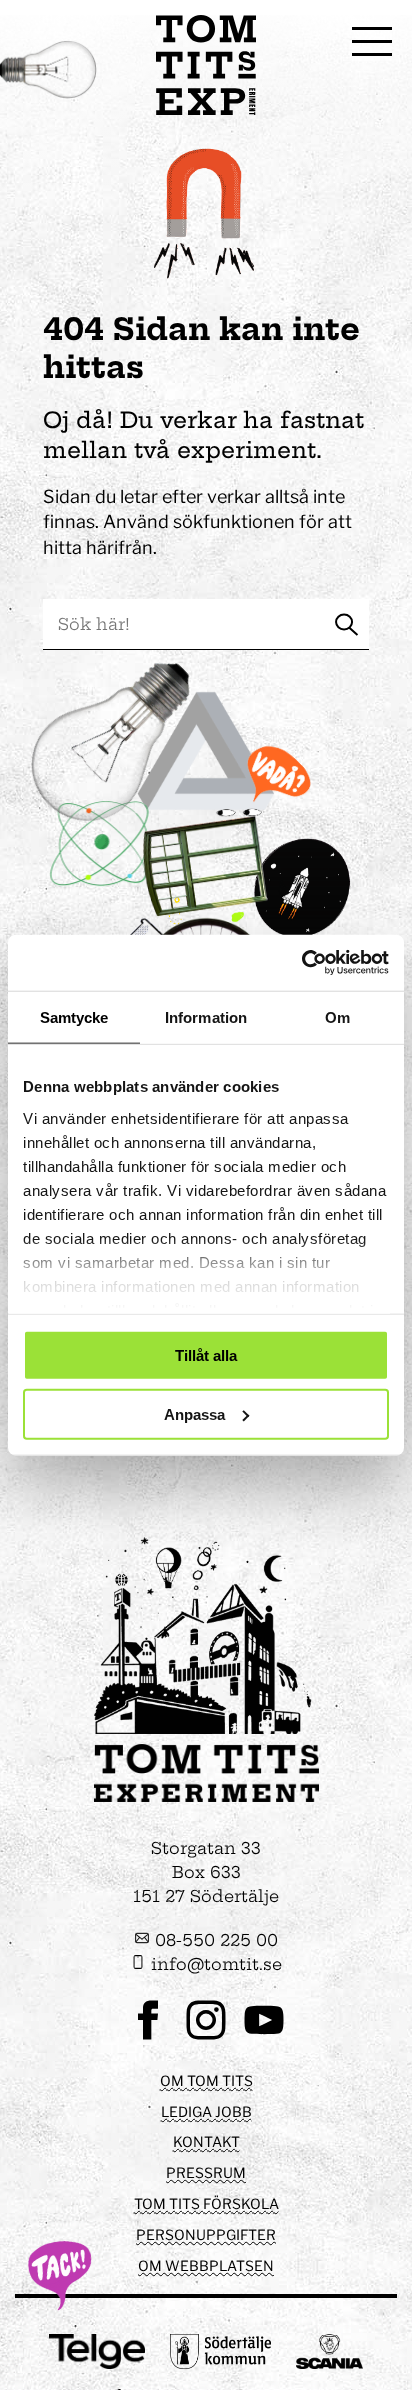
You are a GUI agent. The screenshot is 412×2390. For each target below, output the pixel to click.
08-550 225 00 (214, 1940)
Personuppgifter (206, 2234)
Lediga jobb (206, 2111)
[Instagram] (206, 2037)
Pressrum (206, 2172)
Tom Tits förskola (206, 2203)
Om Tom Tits (206, 2080)
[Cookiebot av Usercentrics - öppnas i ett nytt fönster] (301, 963)
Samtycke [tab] (74, 1016)
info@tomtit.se (214, 1964)
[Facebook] (148, 2037)
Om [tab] (337, 1016)
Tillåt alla (206, 1355)
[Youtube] (264, 2037)
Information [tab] (206, 1016)
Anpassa (194, 1413)
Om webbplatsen (206, 2265)
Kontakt (206, 2141)
